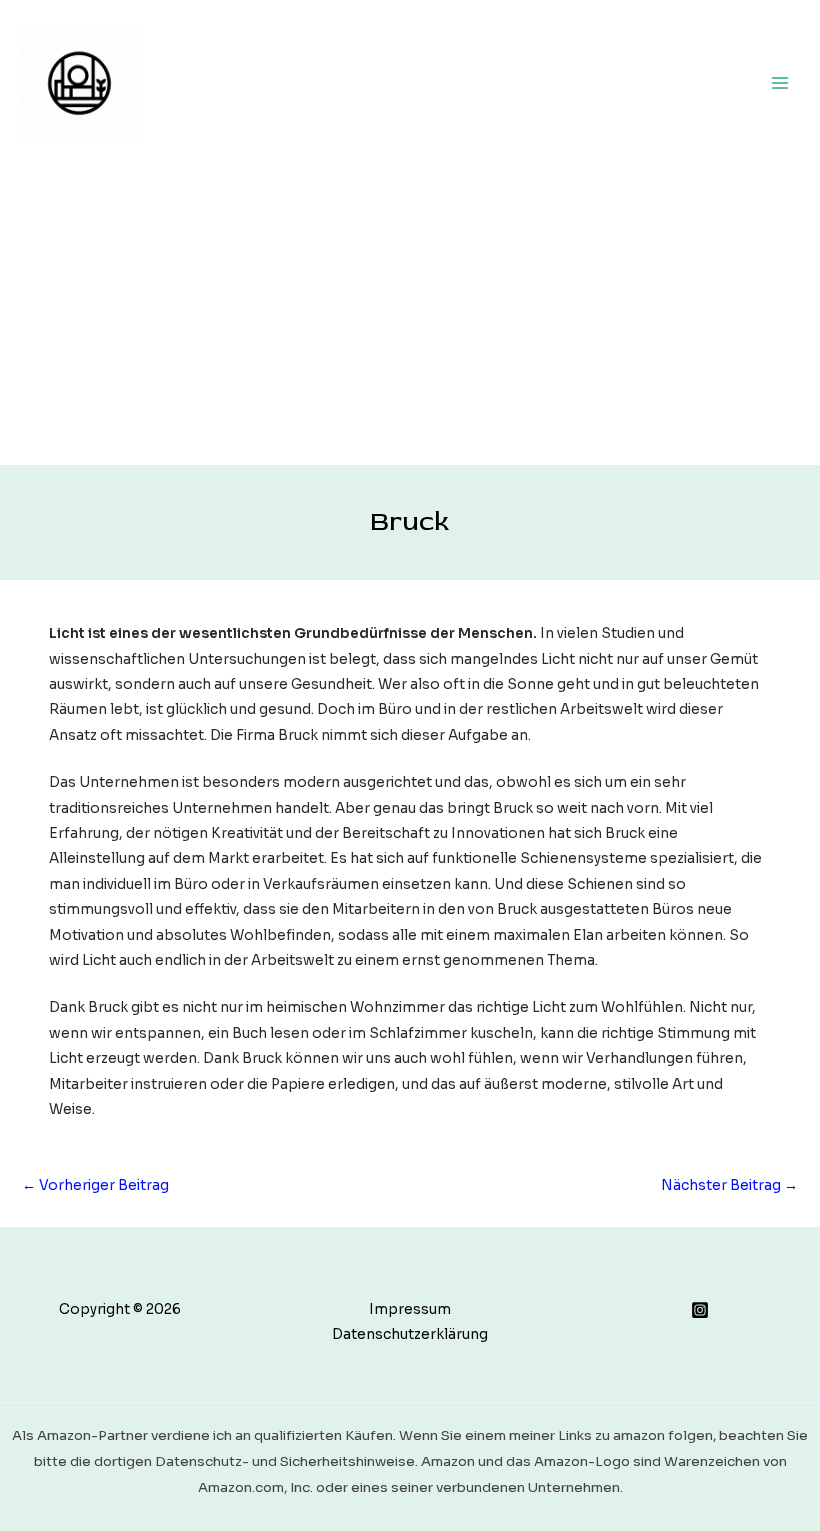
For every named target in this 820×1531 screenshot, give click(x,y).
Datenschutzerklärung (410, 1334)
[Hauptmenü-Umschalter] (780, 82)
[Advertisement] (410, 315)
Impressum (410, 1309)
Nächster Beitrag (729, 1185)
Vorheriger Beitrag (95, 1185)
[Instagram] (700, 1310)
